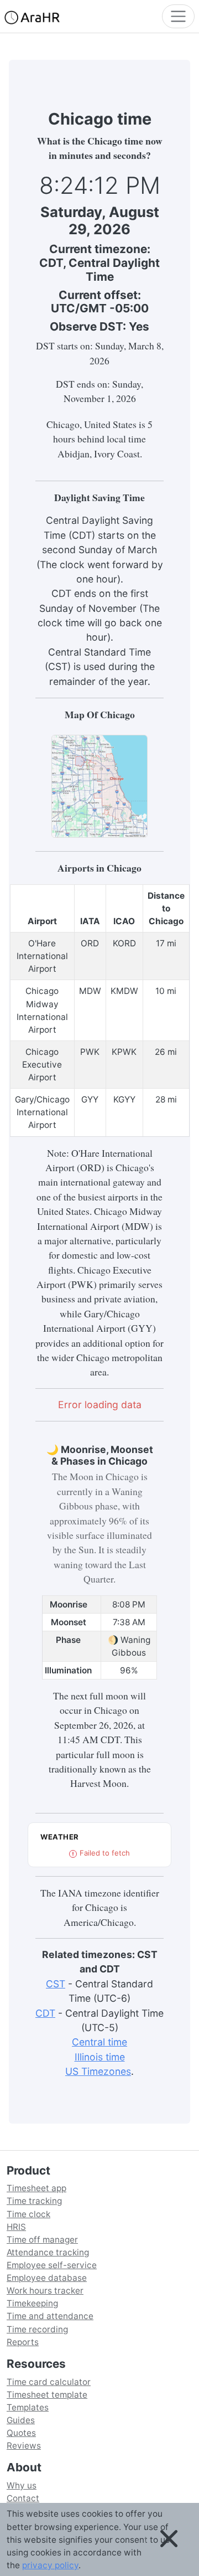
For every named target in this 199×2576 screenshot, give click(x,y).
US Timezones (98, 2071)
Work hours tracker (45, 2291)
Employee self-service (52, 2265)
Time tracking (34, 2201)
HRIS (16, 2227)
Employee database (47, 2278)
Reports (23, 2342)
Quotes (21, 2433)
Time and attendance (50, 2316)
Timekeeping (32, 2303)
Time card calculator (49, 2382)
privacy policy (50, 2565)
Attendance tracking (48, 2252)
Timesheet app (36, 2188)
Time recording (37, 2329)
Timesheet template (47, 2395)
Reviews (24, 2446)
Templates (28, 2407)
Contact (23, 2498)
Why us (22, 2485)
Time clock (28, 2214)
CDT (45, 2013)
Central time (99, 2042)
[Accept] (169, 2539)
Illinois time (100, 2057)
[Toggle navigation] (178, 16)
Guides (21, 2420)
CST (56, 1984)
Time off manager (42, 2240)
